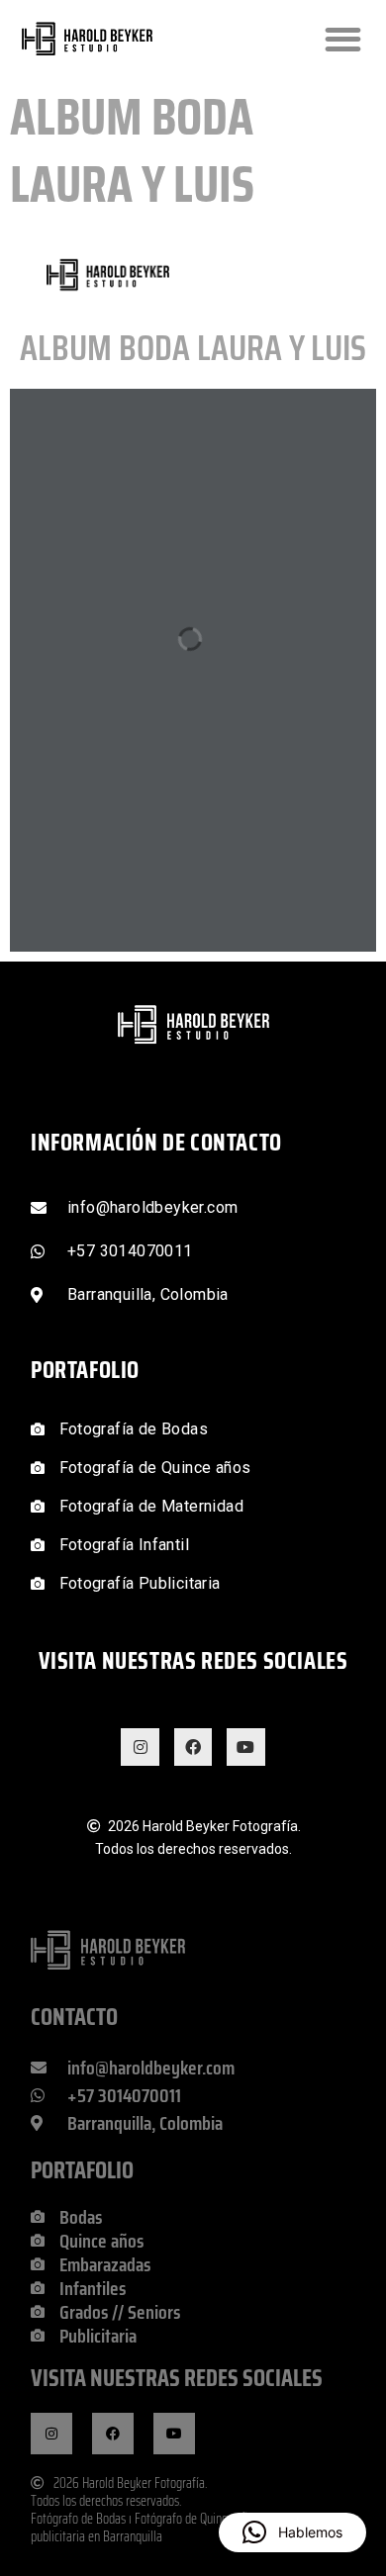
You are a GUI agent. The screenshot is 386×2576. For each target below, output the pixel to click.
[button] (343, 39)
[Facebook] (193, 1747)
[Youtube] (245, 1747)
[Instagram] (140, 1747)
